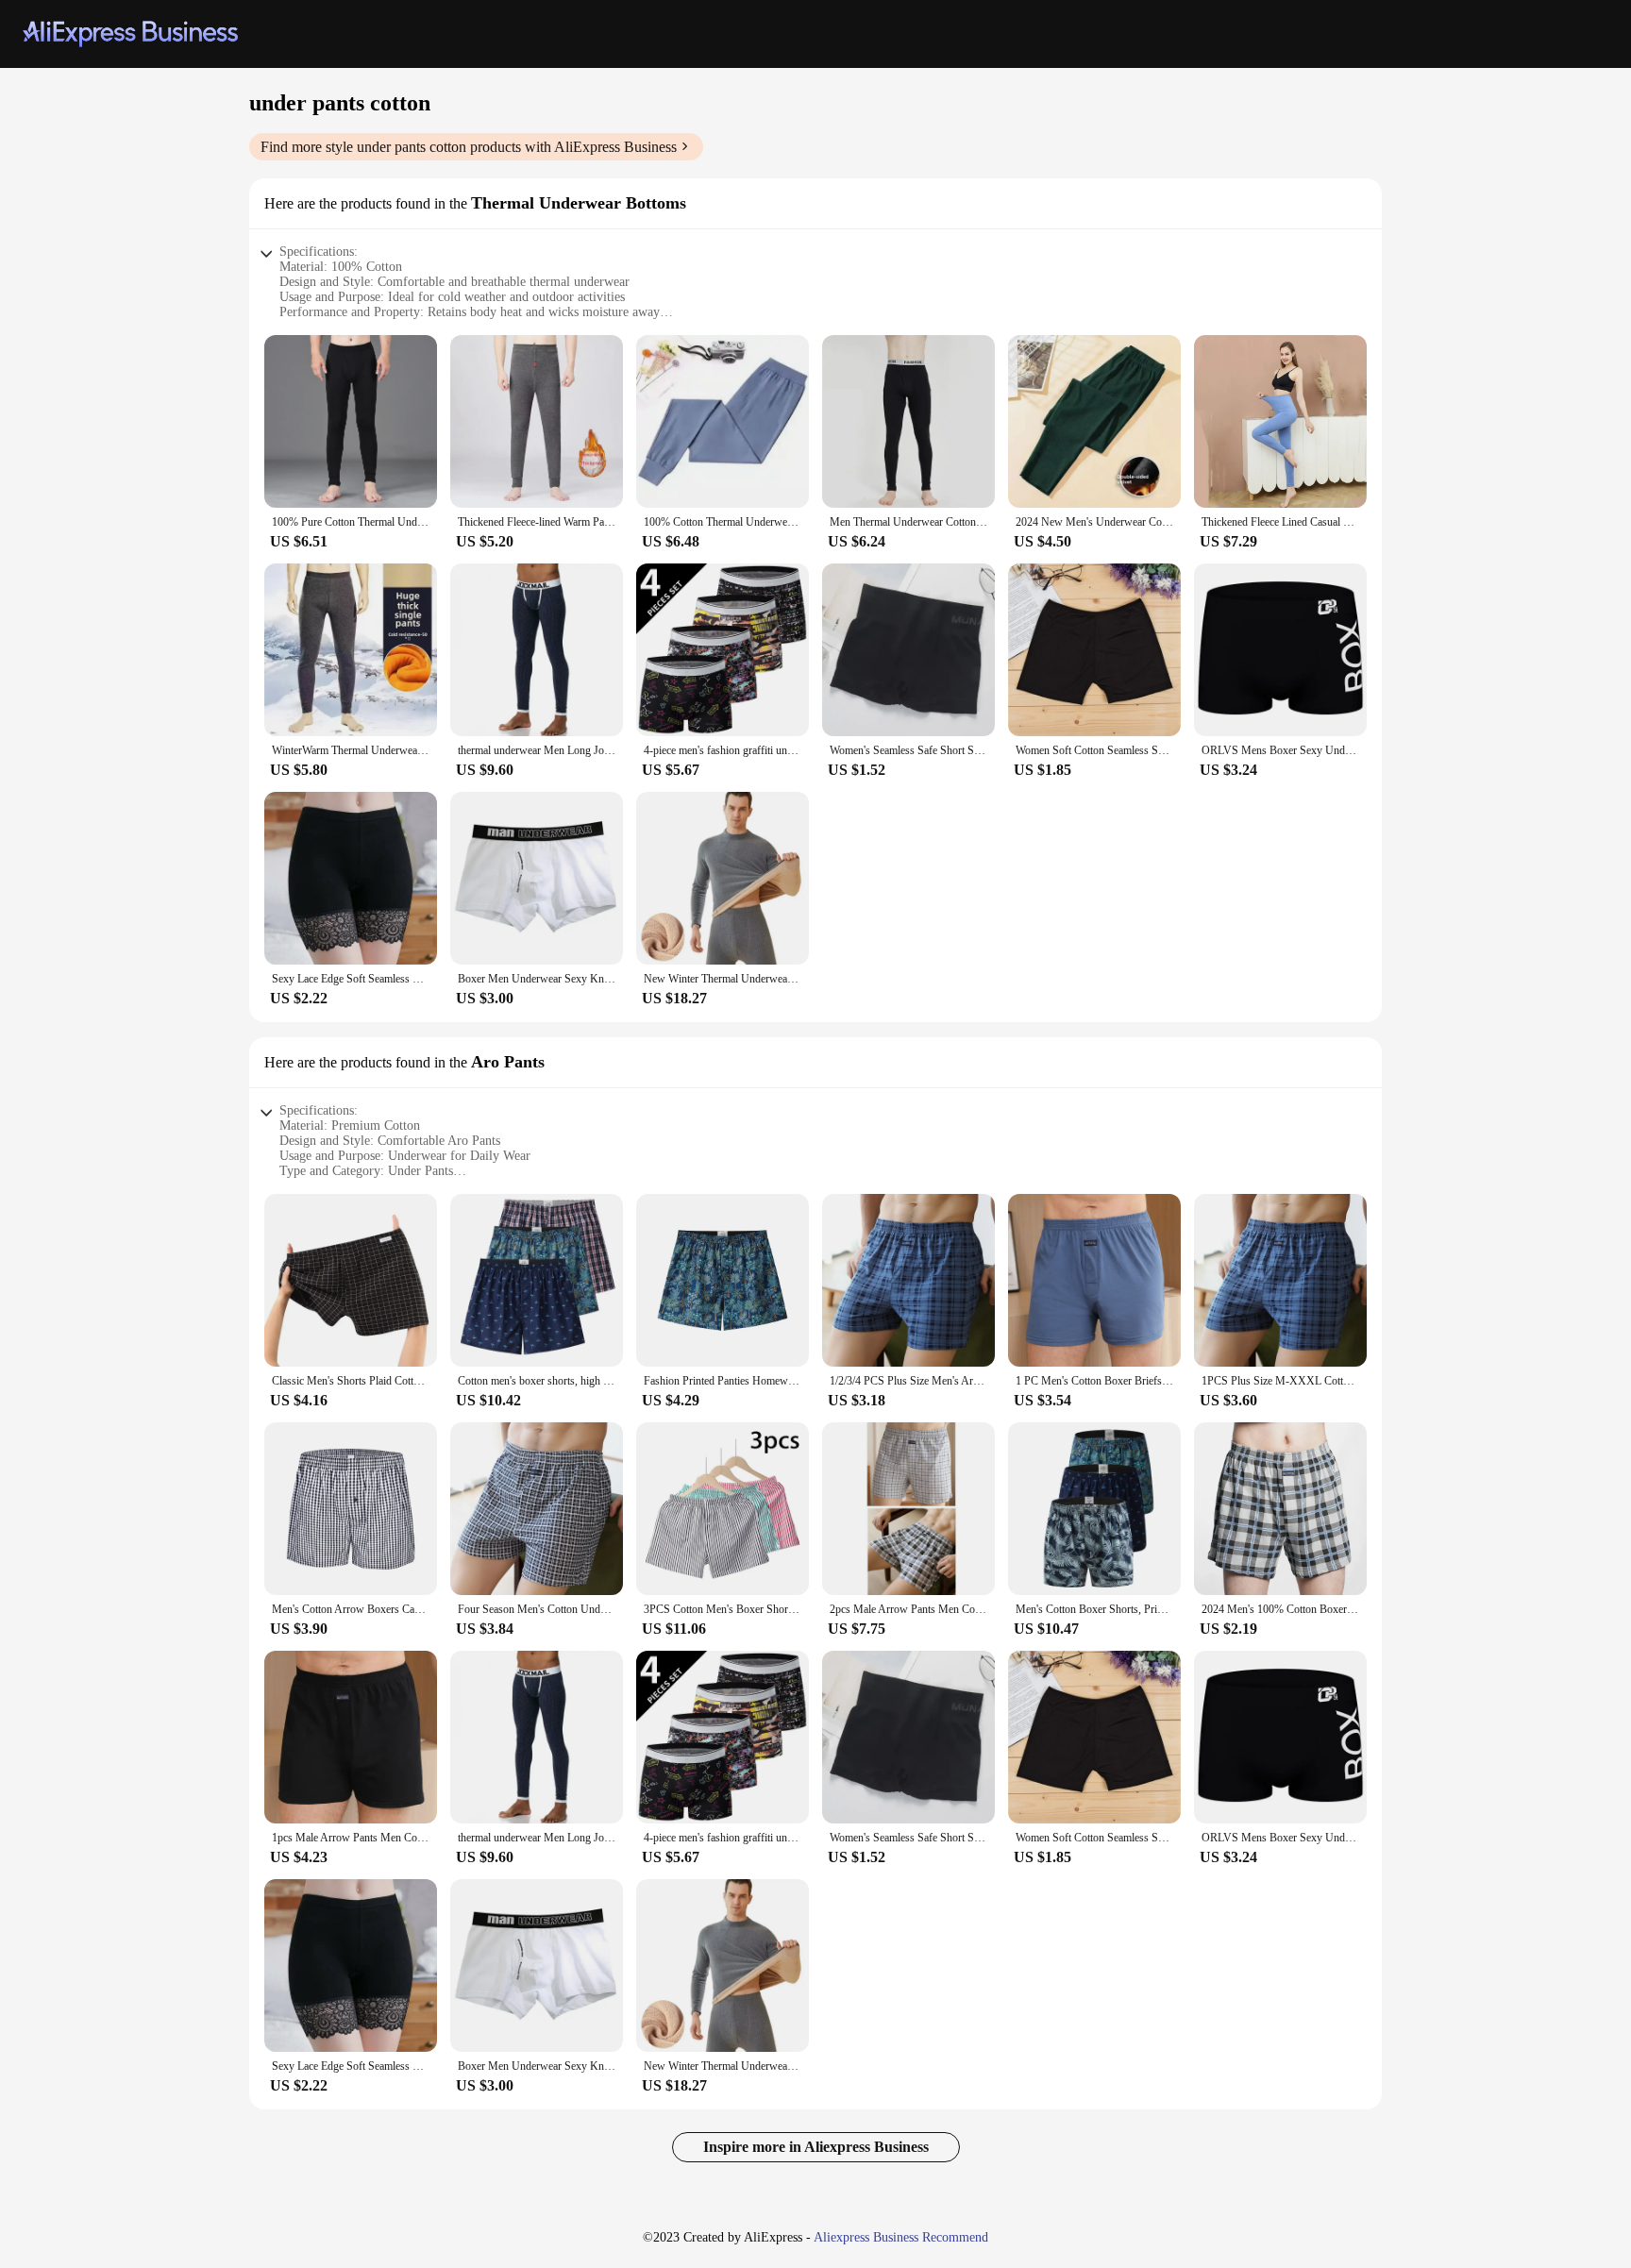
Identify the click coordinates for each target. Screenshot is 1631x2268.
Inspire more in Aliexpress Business (816, 2147)
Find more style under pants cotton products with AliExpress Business (469, 147)
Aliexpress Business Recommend (901, 2237)
